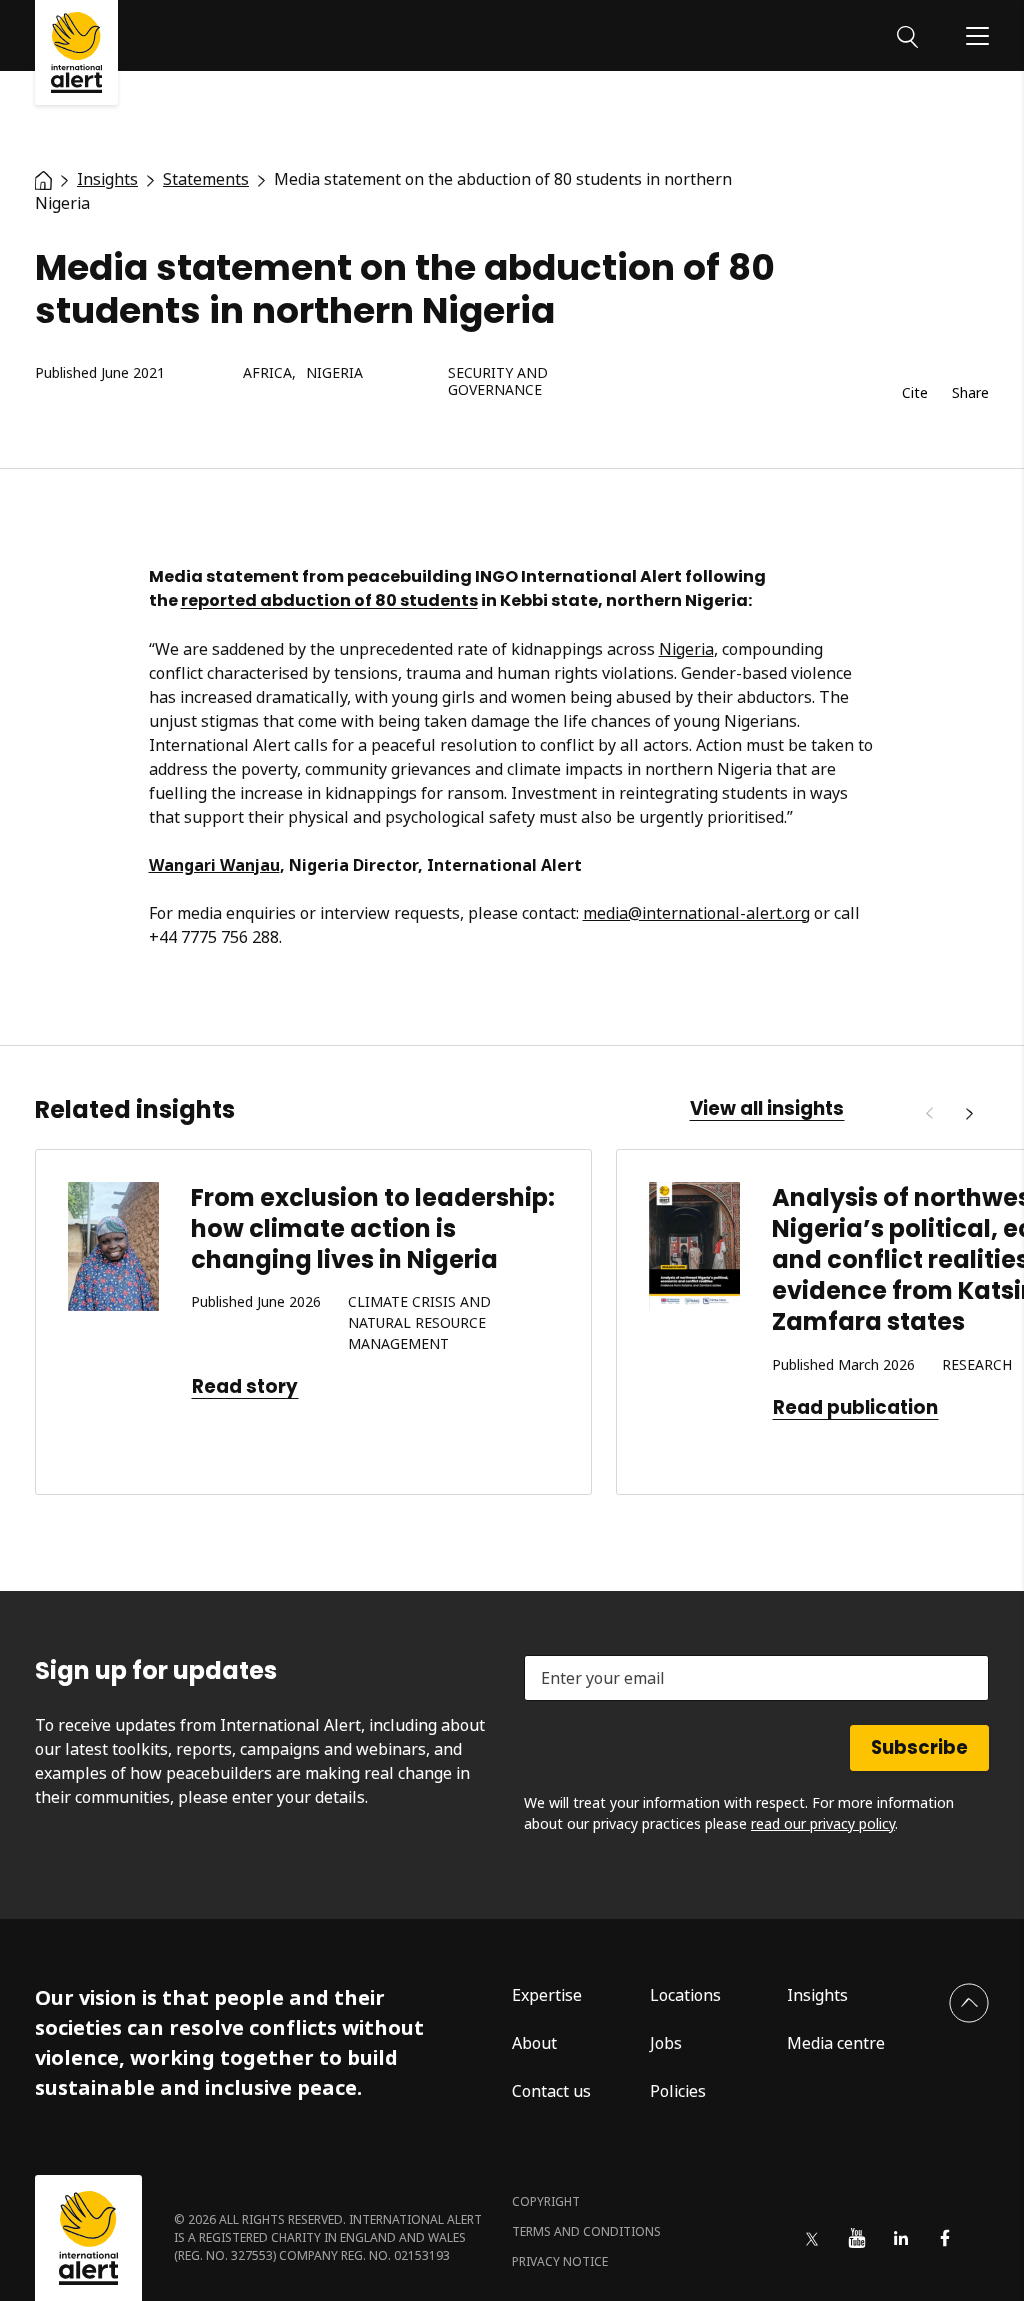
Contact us (551, 2091)
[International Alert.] (43, 179)
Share (970, 393)
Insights (817, 1995)
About (534, 2043)
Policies (678, 2091)
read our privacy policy (823, 1823)
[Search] (907, 35)
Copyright (546, 2201)
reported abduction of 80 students (329, 600)
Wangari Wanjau (214, 865)
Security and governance (498, 382)
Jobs (666, 2043)
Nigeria (334, 373)
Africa (267, 373)
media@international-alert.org (696, 913)
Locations (685, 1995)
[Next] (969, 1114)
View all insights (767, 1109)
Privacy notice (560, 2261)
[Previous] (929, 1114)
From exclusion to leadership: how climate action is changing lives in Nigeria (373, 1228)
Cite (915, 393)
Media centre (836, 2043)
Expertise (547, 1995)
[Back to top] (969, 2003)
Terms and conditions (586, 2231)
